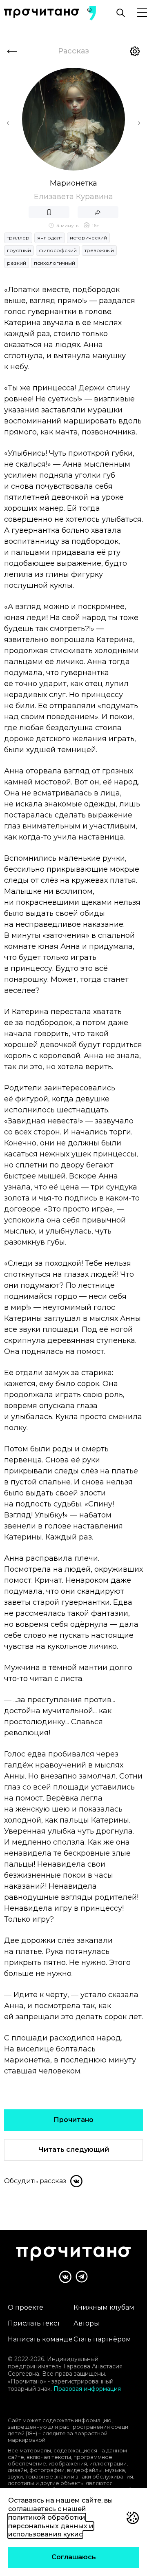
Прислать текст (34, 2323)
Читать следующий (74, 2150)
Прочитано (73, 2120)
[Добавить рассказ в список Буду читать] (49, 212)
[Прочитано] (42, 13)
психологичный (55, 263)
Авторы (86, 2323)
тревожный (99, 250)
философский (58, 250)
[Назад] (12, 51)
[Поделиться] (98, 212)
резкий (17, 263)
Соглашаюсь (74, 2557)
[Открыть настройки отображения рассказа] (135, 51)
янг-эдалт (50, 238)
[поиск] (120, 13)
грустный (19, 250)
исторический (88, 238)
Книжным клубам (104, 2307)
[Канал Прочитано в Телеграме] (82, 2277)
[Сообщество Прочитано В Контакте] (65, 2277)
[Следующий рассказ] (139, 123)
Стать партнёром (102, 2339)
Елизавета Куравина (73, 197)
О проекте (26, 2307)
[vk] (76, 2181)
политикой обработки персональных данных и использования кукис (51, 2526)
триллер (18, 238)
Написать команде (40, 2339)
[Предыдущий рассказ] (8, 123)
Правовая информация (87, 2389)
